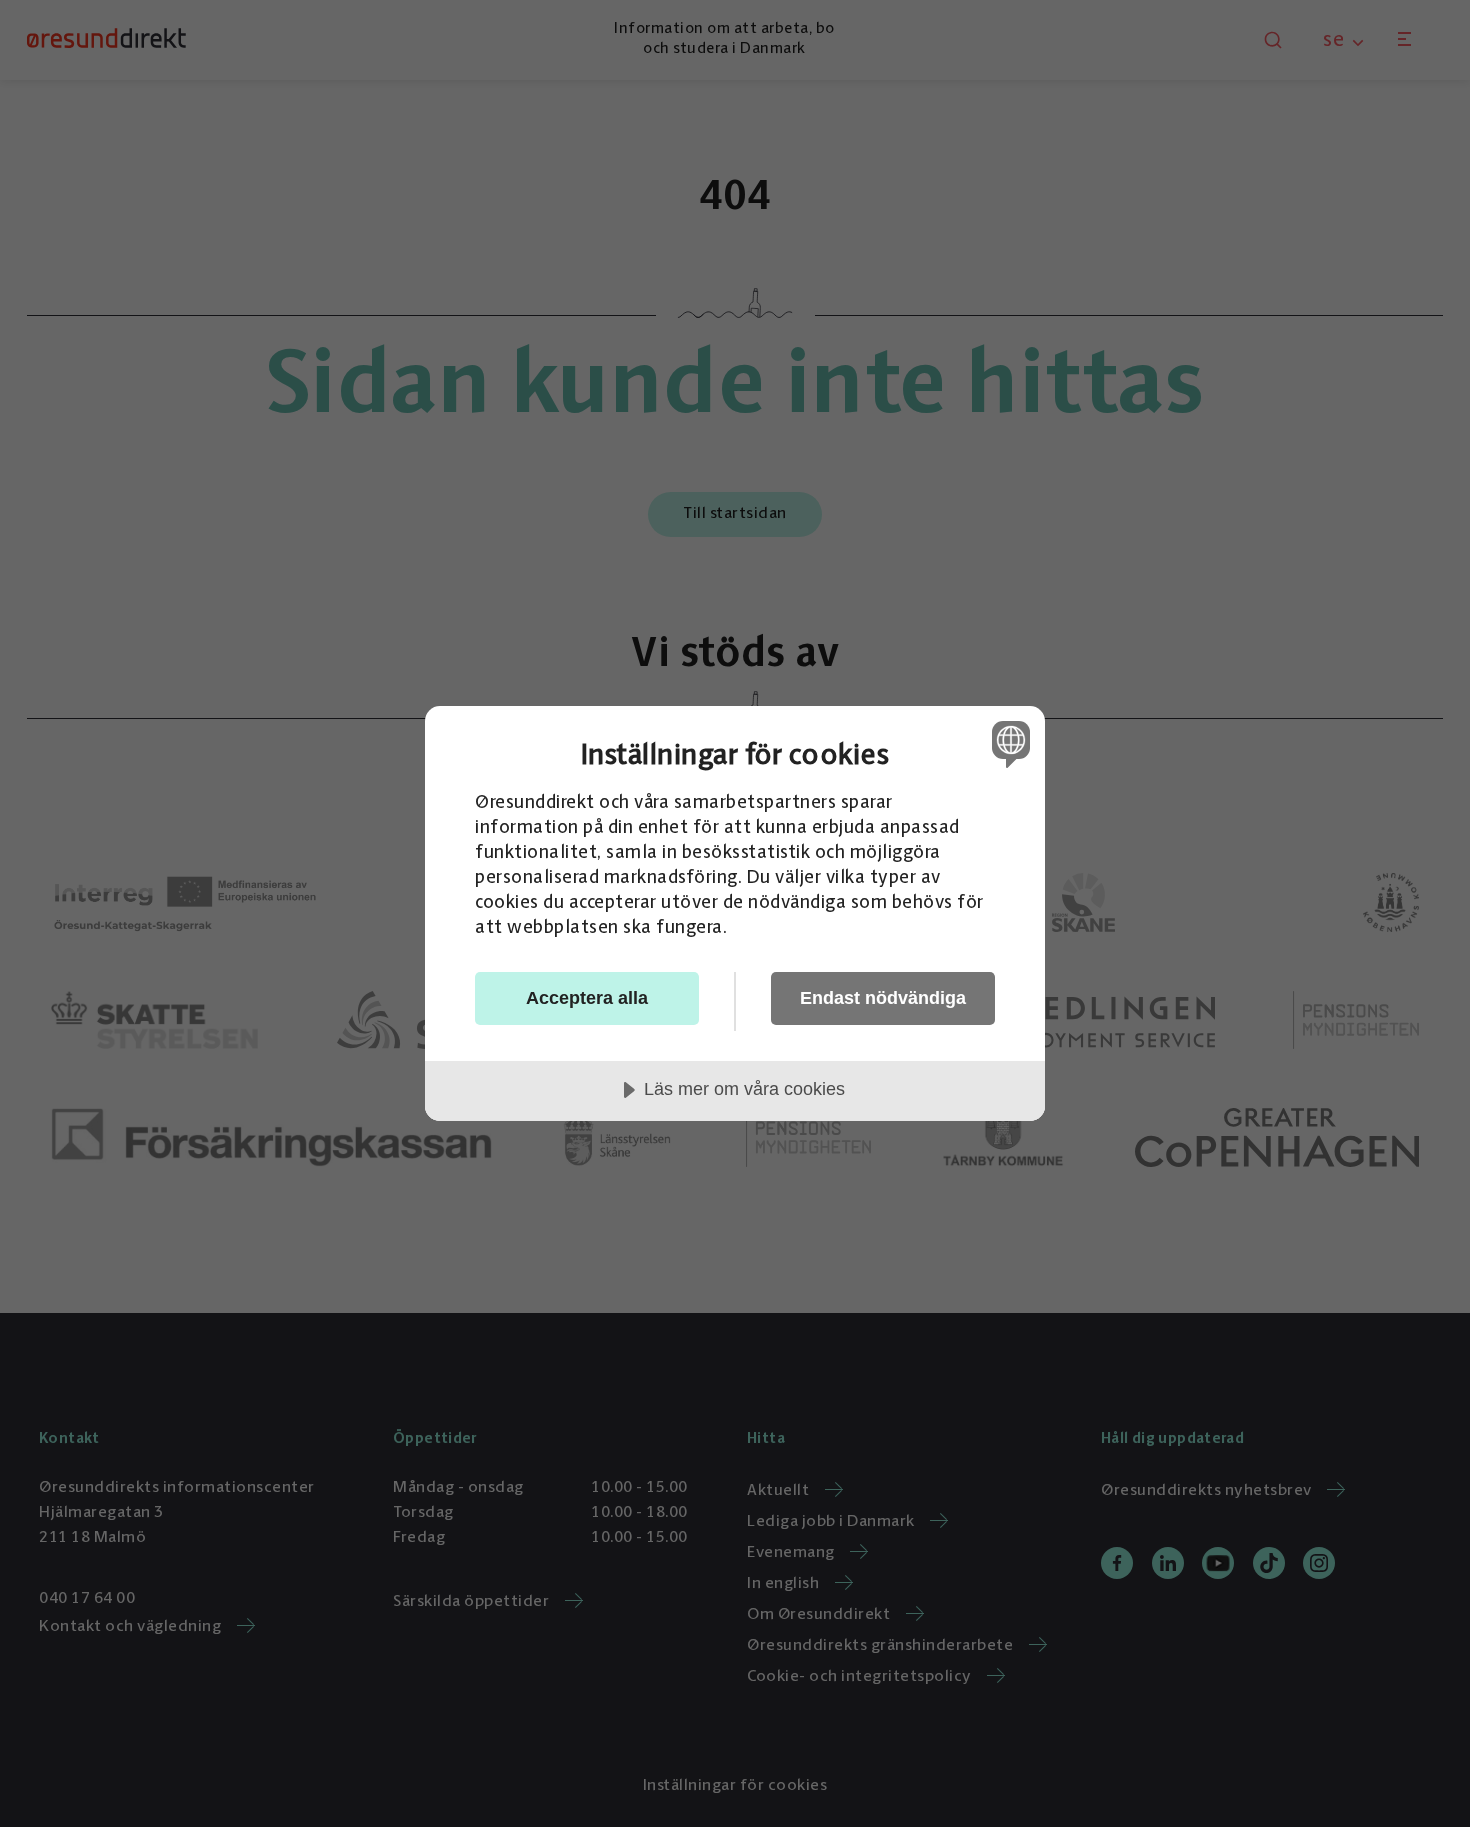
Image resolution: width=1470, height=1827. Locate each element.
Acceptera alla (587, 998)
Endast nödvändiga (883, 998)
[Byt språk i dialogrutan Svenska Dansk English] (1007, 743)
